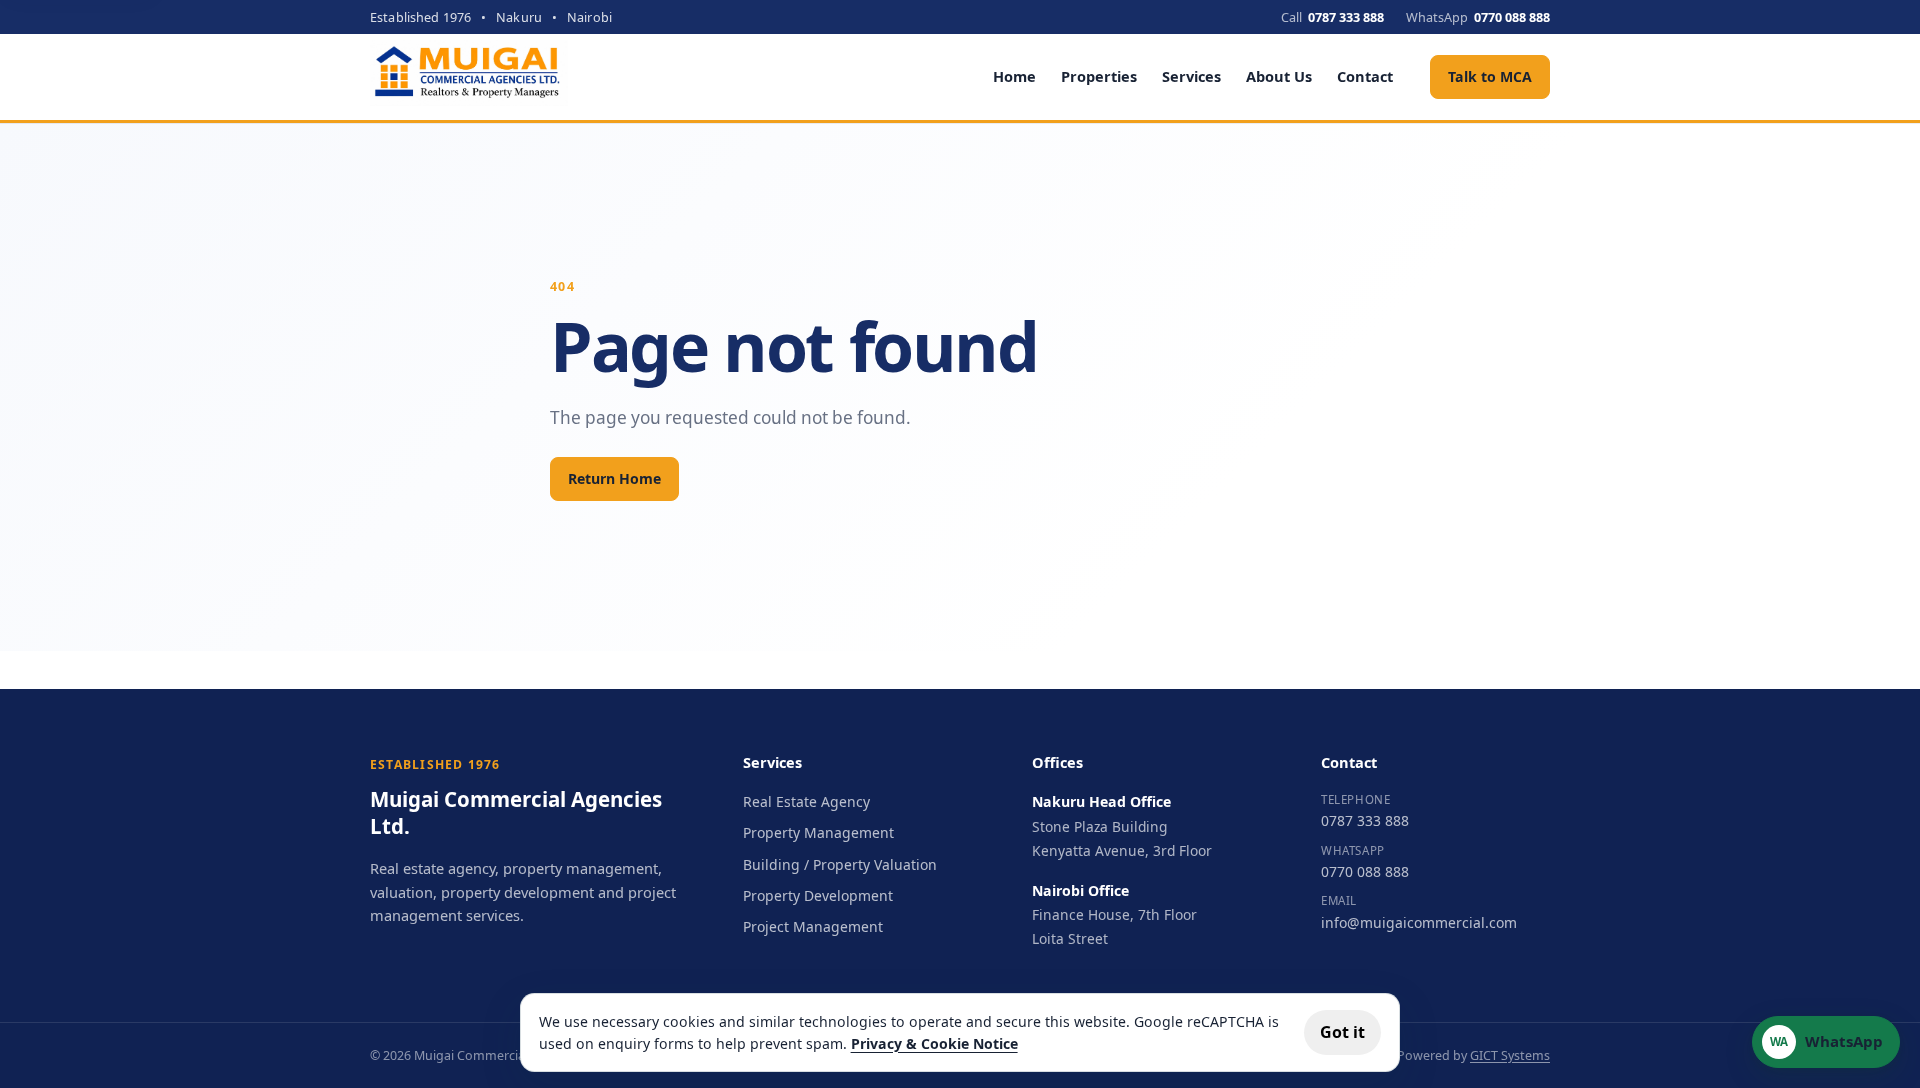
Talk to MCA (1490, 76)
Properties (1099, 76)
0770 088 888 (1365, 871)
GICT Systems (1510, 1055)
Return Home (614, 478)
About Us (1279, 76)
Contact (1365, 76)
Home (1014, 76)
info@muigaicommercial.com (1419, 922)
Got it (1342, 1032)
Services (1191, 76)
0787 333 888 (1365, 820)
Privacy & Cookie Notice (934, 1043)
